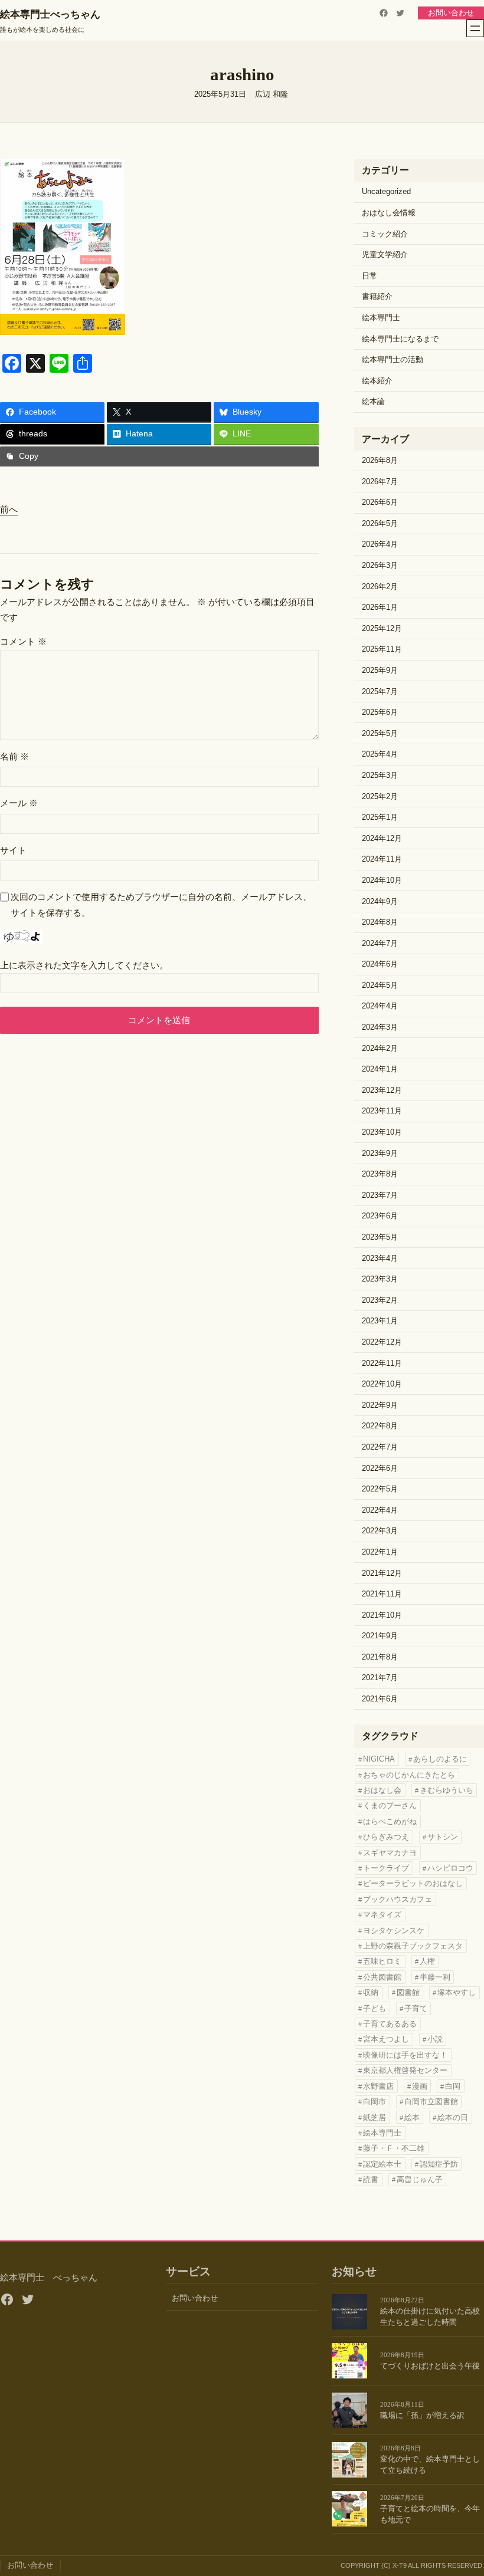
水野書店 (378, 2086)
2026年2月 (380, 587)
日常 (369, 276)
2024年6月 (380, 964)
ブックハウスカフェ (398, 1899)
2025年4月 (380, 754)
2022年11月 (382, 1363)
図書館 (408, 1992)
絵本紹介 (377, 381)
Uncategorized (386, 192)
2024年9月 (380, 902)
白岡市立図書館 (431, 2102)
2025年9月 (380, 671)
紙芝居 (375, 2117)
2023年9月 (380, 1154)
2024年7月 (380, 944)
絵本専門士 (381, 318)
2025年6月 (380, 712)
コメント (23, 641)
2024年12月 (382, 839)
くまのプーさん (390, 1805)
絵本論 (373, 402)
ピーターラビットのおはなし (413, 1883)
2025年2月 (380, 797)
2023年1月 (380, 1321)
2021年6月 (380, 1699)
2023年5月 (380, 1237)
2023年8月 (380, 1174)
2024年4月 (380, 1006)
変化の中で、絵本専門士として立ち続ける (430, 2465)
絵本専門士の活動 (393, 360)
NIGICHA (379, 1759)
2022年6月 (380, 1468)
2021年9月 (380, 1636)
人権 (427, 1961)
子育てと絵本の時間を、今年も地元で (430, 2514)
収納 (371, 1992)
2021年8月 (380, 1657)
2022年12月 (382, 1342)
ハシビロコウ (450, 1868)
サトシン (443, 1837)
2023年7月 (380, 1195)
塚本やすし (457, 1992)
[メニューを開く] (475, 28)
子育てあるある (390, 2024)
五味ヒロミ (382, 1961)
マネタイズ (382, 1915)
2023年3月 (380, 1279)
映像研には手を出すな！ (405, 2055)
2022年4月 (380, 1510)
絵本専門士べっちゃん (50, 14)
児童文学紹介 (385, 255)
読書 (371, 2179)
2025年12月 (382, 629)
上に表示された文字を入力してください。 (84, 965)
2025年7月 (380, 692)
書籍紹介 (377, 297)
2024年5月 (380, 985)
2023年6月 (380, 1216)
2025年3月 (380, 776)
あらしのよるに (440, 1759)
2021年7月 (380, 1678)
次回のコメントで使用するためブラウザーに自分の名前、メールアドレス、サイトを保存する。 (161, 904)
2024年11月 (382, 859)
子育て (416, 2008)
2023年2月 (380, 1300)
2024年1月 (380, 1069)
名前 (14, 756)
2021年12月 (382, 1573)
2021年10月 (382, 1615)
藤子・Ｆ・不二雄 (394, 2148)
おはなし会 (382, 1790)
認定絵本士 (382, 2164)
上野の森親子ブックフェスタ (413, 1946)
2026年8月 (380, 461)
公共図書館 (382, 1977)
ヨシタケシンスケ (394, 1931)
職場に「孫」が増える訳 (422, 2416)
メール (19, 803)
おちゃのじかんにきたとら (409, 1775)
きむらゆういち (447, 1790)
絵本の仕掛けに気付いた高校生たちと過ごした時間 (430, 2317)
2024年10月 (382, 880)
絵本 (412, 2117)
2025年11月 (382, 649)
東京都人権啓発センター (405, 2070)
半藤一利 (435, 1977)
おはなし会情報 (389, 213)
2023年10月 (382, 1132)
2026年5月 (380, 524)
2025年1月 (380, 817)
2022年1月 (380, 1552)
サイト (13, 850)
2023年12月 (382, 1090)
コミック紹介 (385, 234)
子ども (375, 2008)
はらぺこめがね (390, 1821)
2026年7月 (380, 482)
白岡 (453, 2086)
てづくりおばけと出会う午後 (430, 2366)
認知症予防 (439, 2164)
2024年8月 (380, 922)
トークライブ (386, 1868)
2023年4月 (380, 1259)
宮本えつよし (386, 2039)
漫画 (420, 2086)
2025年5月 (380, 734)
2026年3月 (380, 566)
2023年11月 (382, 1111)
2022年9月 (380, 1405)
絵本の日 (453, 2117)
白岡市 (375, 2102)
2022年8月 (380, 1426)
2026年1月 (380, 607)
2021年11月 (382, 1594)
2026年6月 (380, 502)
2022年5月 (380, 1489)
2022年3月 (380, 1531)
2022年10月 (382, 1384)
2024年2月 (380, 1049)
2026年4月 (380, 544)
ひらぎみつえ (386, 1837)
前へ (9, 509)
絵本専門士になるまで (400, 339)
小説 (435, 2039)
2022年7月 (380, 1447)
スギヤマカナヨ (390, 1853)
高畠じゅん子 (420, 2179)
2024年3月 (380, 1027)
